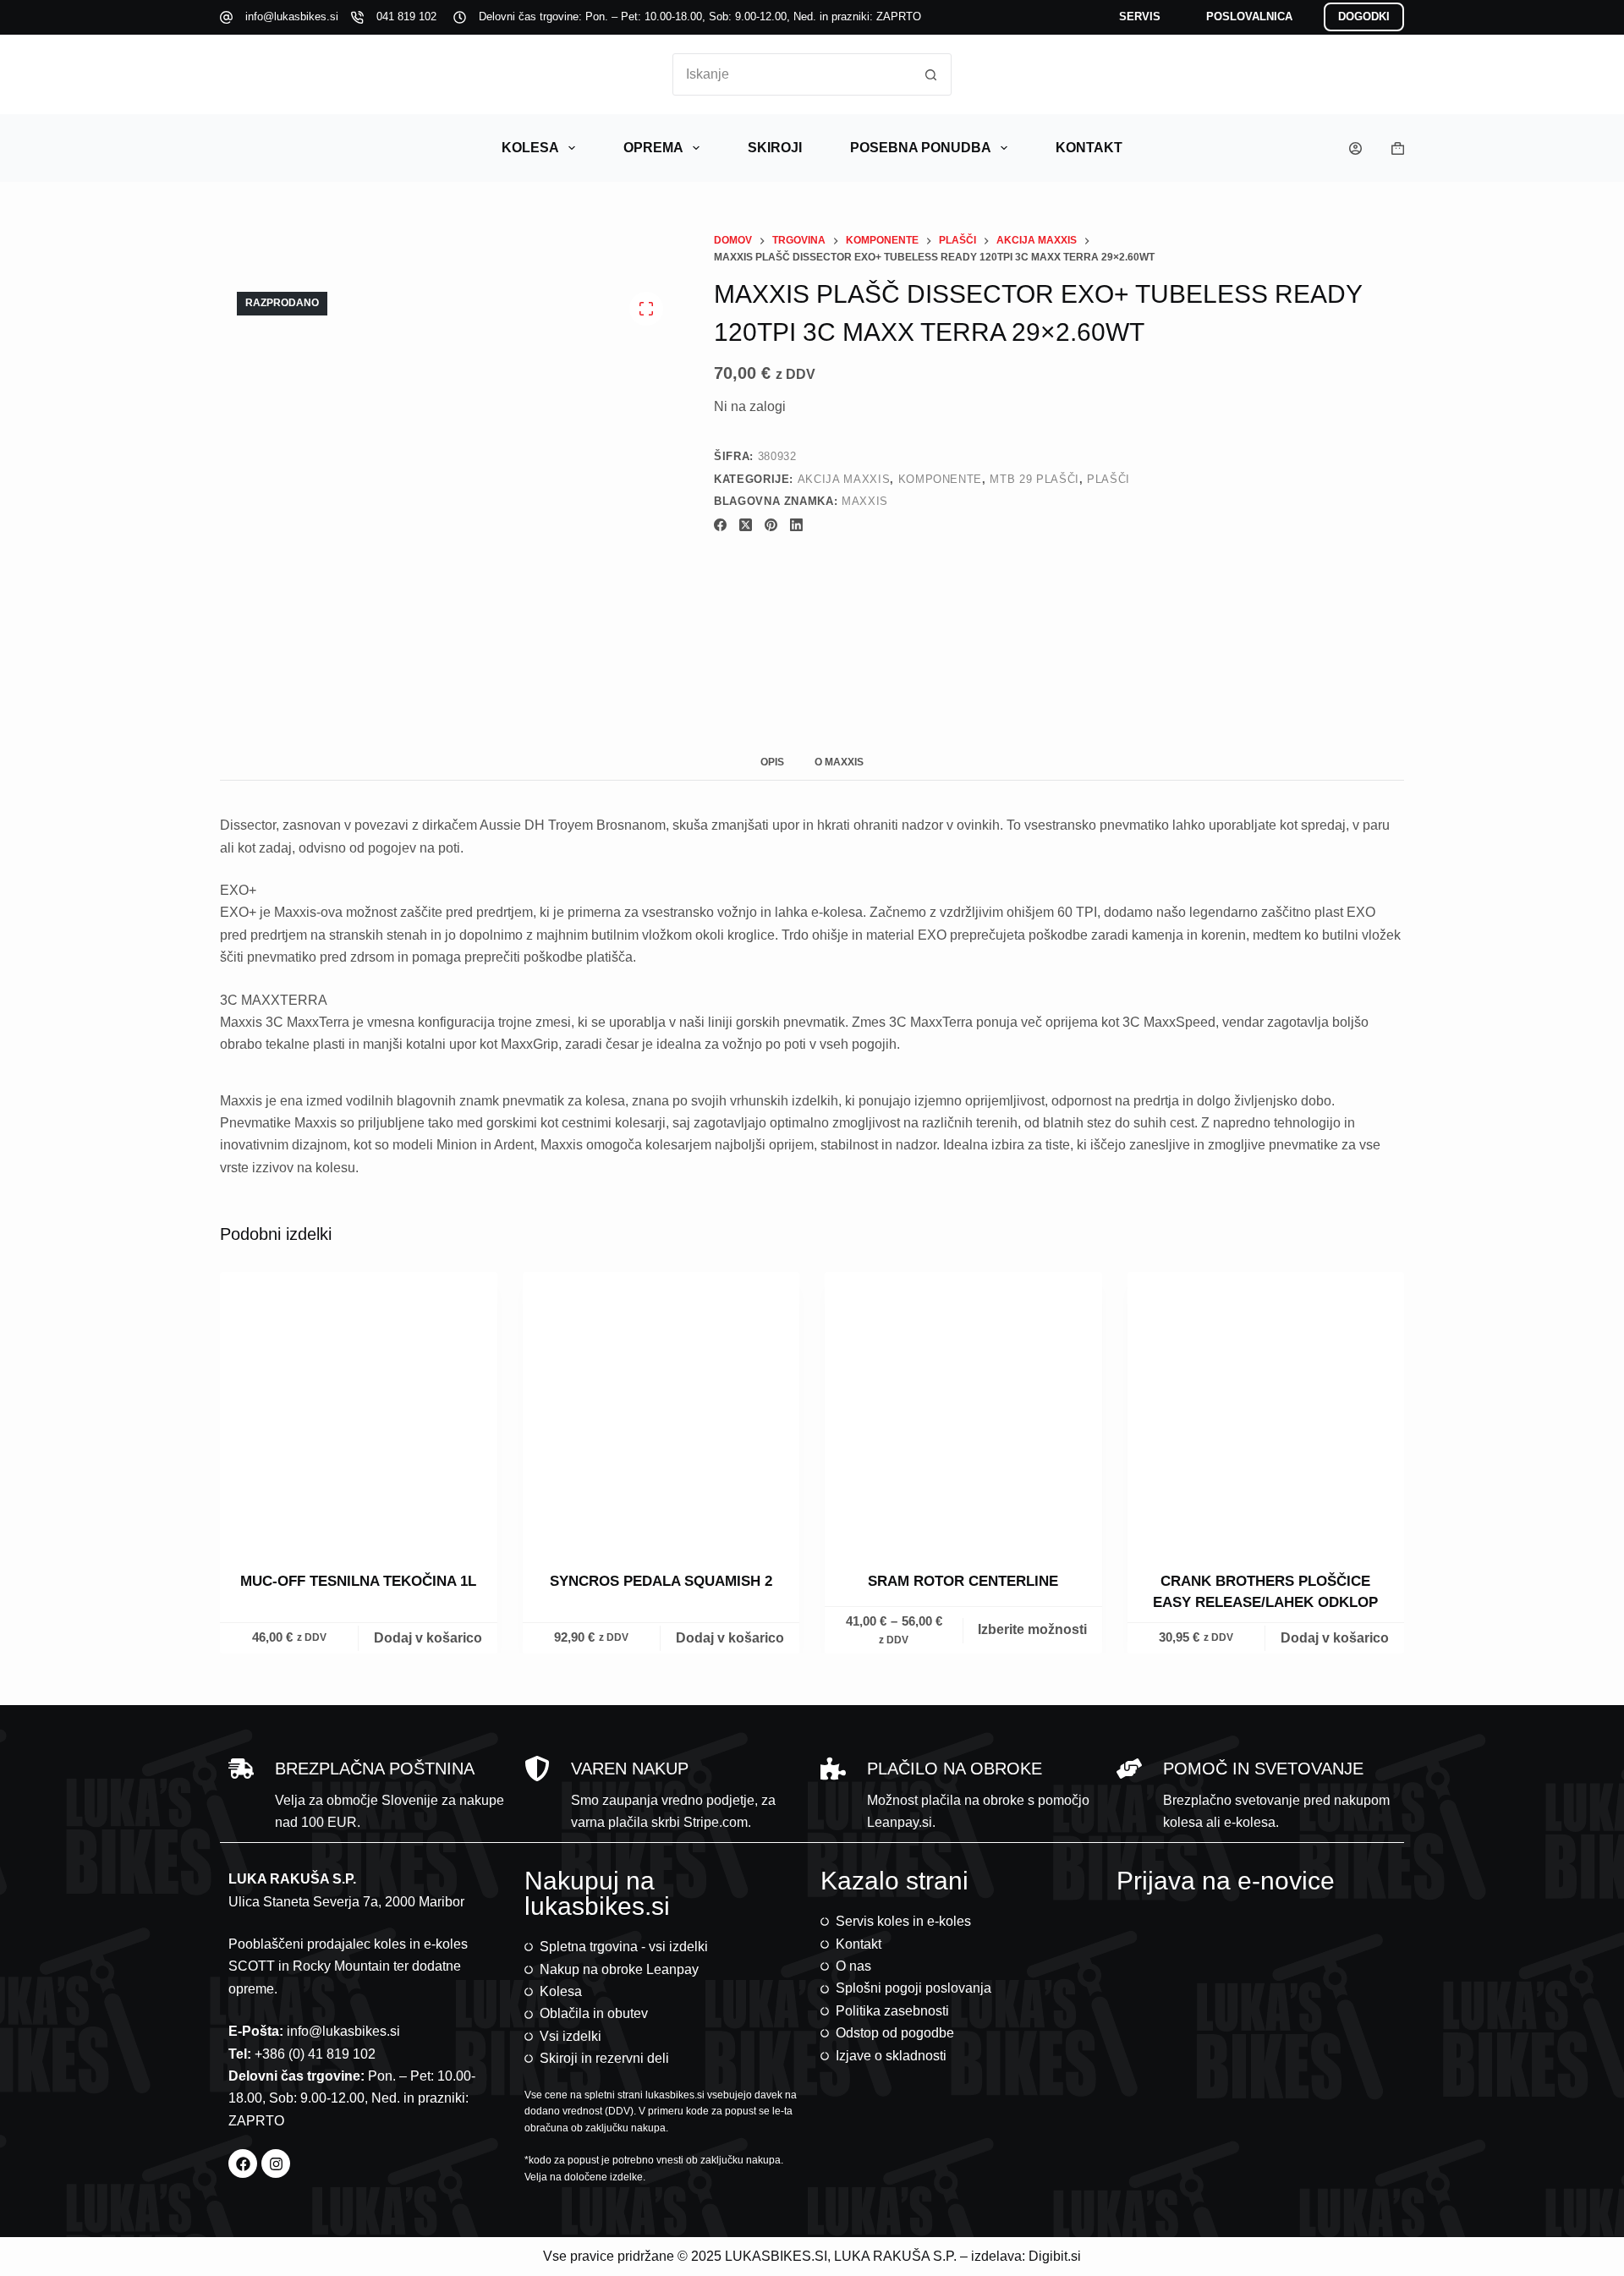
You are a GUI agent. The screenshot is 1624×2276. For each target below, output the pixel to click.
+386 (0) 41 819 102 (315, 2054)
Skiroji (775, 148)
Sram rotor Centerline (963, 1581)
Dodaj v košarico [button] (428, 1638)
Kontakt (1089, 148)
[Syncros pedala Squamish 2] (661, 1411)
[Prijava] (1355, 148)
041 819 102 (406, 16)
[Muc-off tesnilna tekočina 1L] (359, 1411)
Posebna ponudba (921, 148)
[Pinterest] (771, 525)
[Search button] (930, 74)
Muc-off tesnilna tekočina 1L (358, 1581)
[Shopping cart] (1398, 148)
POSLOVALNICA (1249, 16)
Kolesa (530, 148)
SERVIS (1140, 16)
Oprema (653, 148)
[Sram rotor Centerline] (963, 1411)
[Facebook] (720, 525)
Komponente (941, 479)
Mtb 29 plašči (1034, 479)
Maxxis (865, 501)
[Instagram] (276, 2164)
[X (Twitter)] (746, 525)
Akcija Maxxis (844, 479)
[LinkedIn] (796, 525)
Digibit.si (1055, 2256)
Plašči (1108, 479)
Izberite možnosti (1032, 1630)
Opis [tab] (772, 762)
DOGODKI (1364, 16)
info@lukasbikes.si (292, 16)
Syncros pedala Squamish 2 (661, 1581)
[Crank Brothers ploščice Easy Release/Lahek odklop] (1266, 1411)
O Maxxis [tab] (839, 762)
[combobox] (792, 74)
